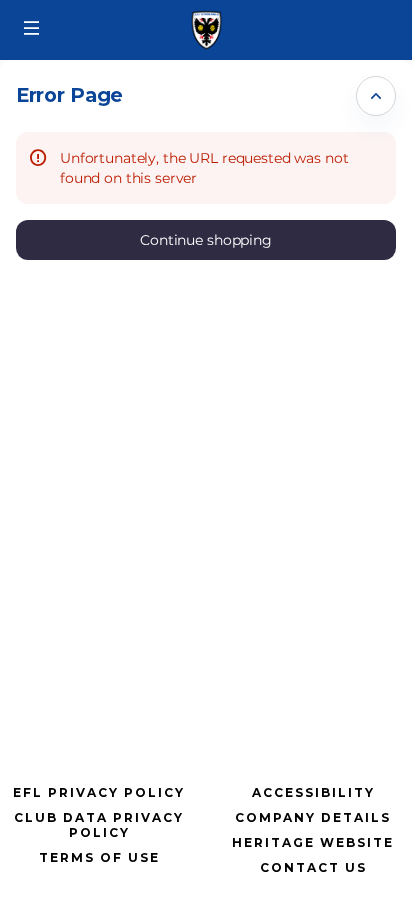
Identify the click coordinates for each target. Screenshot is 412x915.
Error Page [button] (69, 95)
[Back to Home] (206, 30)
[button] (32, 28)
